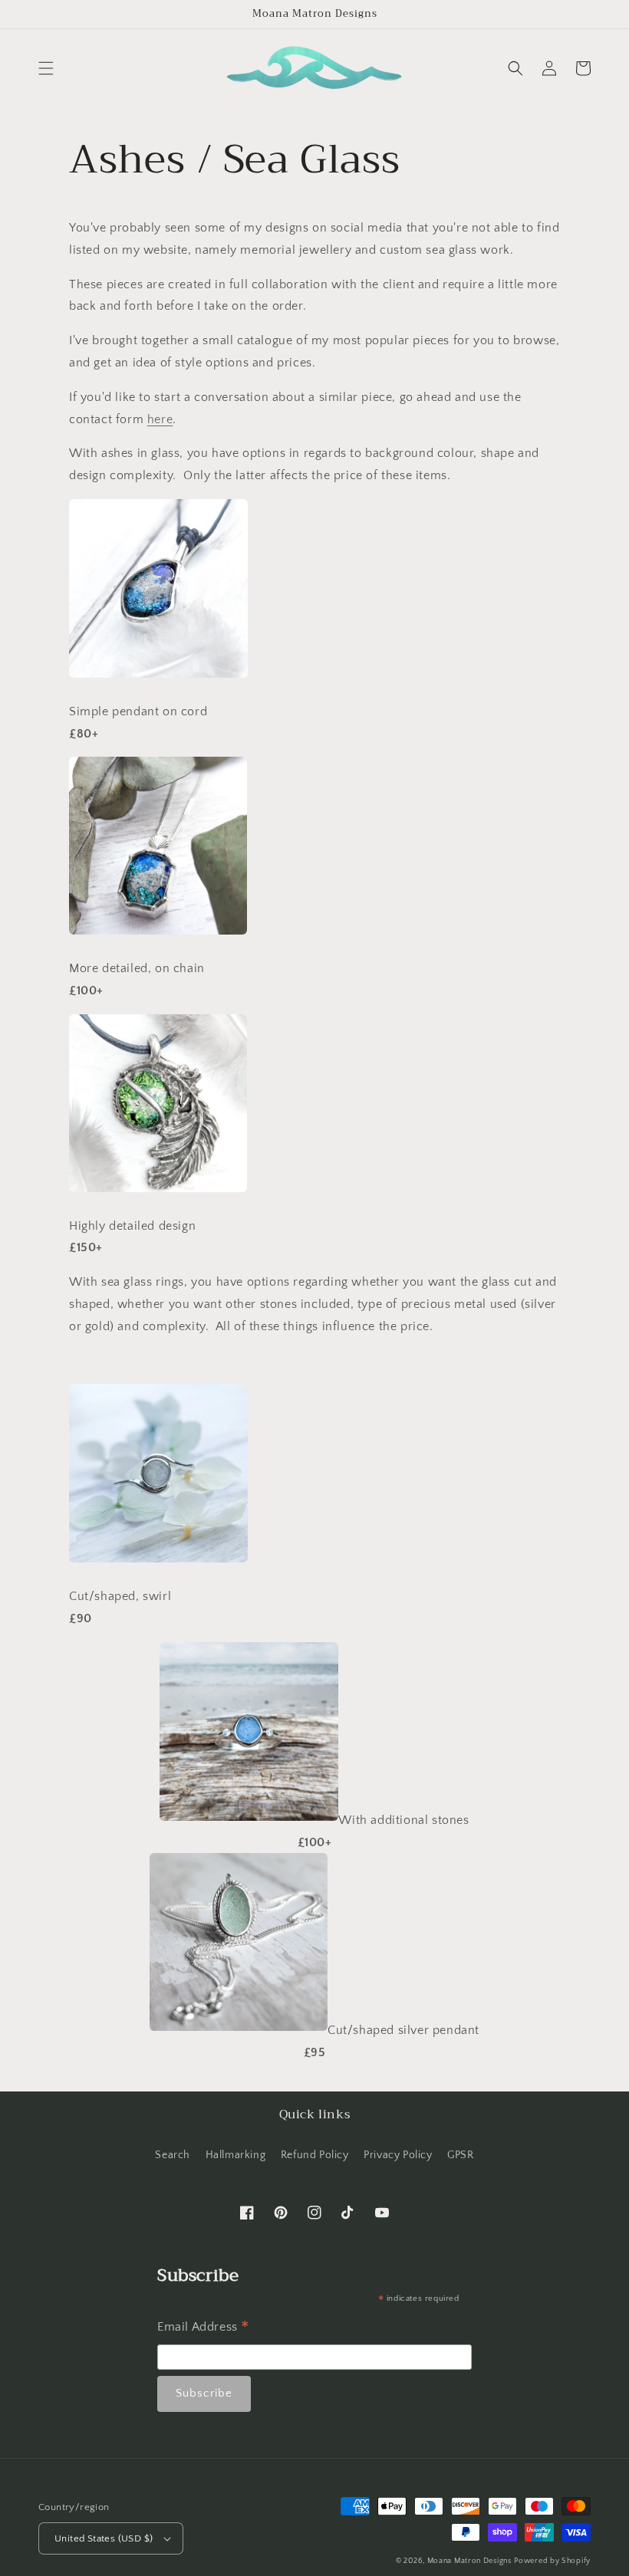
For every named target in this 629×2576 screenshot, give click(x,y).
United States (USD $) (104, 2538)
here (160, 419)
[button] (46, 68)
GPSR (460, 2155)
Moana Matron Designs (469, 2561)
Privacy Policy (398, 2155)
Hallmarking (236, 2155)
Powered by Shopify (552, 2561)
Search (173, 2155)
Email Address (204, 2329)
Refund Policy (315, 2155)
